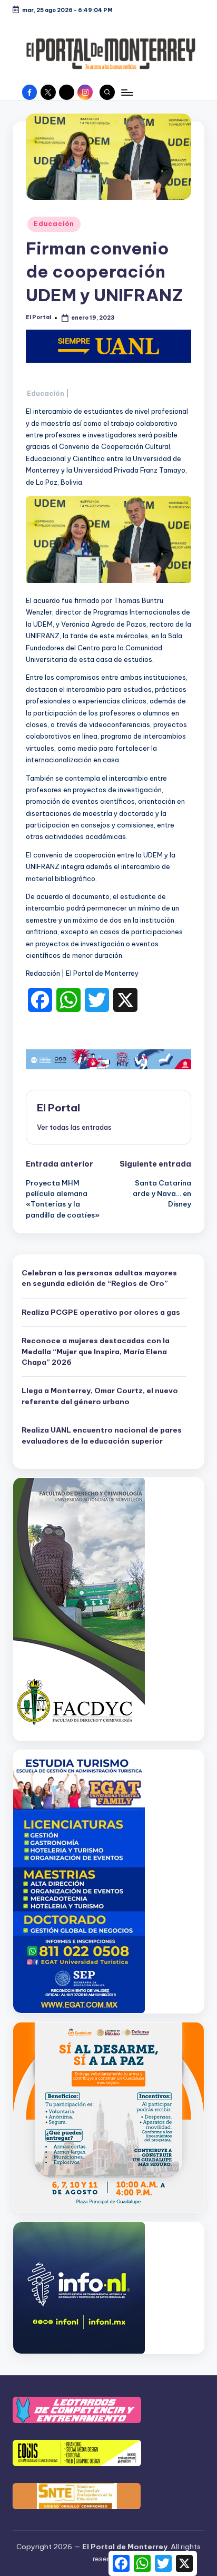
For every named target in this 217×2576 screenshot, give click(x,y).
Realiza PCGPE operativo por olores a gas (101, 1312)
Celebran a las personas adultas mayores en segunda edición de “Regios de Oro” (99, 1278)
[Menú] (126, 92)
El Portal (58, 1108)
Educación (54, 224)
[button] (74, 1127)
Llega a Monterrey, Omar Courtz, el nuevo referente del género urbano (100, 1396)
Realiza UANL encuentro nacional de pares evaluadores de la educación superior (102, 1435)
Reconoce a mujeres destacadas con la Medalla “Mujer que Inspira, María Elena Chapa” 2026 (96, 1351)
